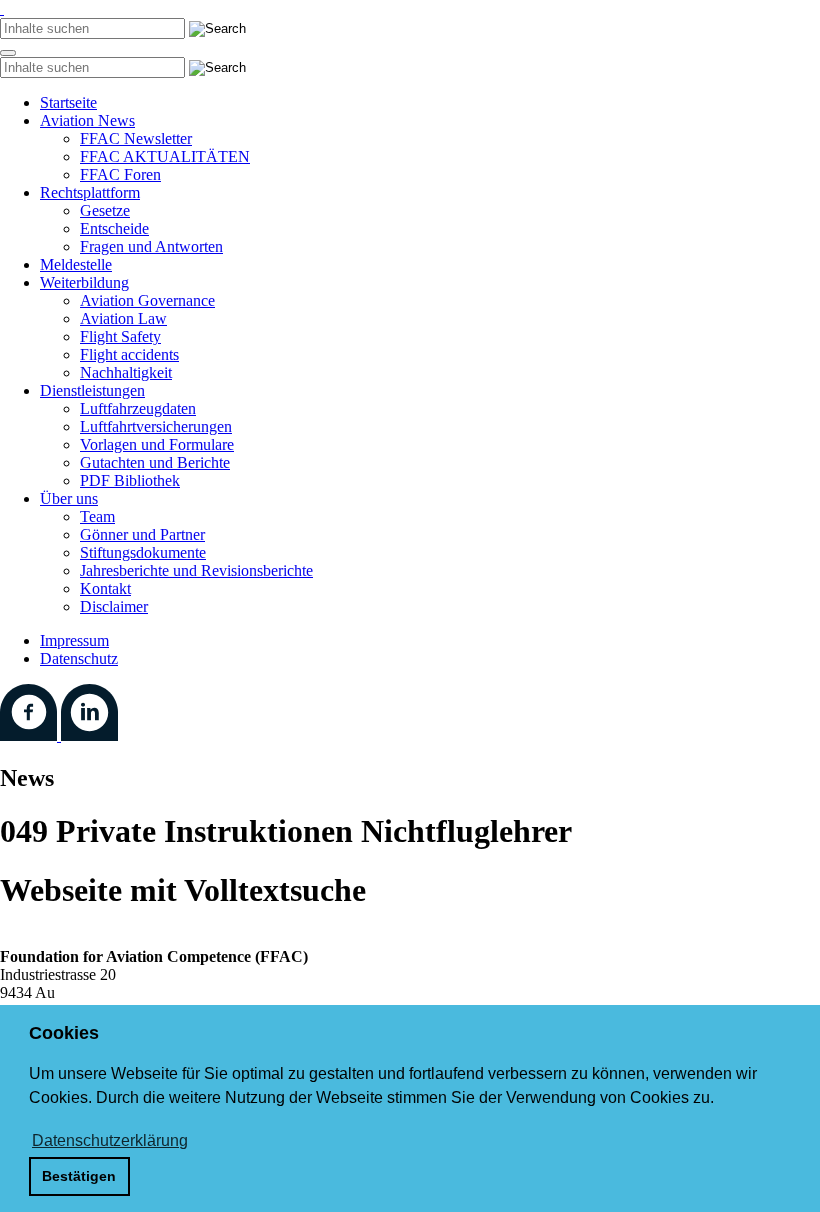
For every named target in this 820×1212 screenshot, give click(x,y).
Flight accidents (129, 354)
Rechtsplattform (90, 192)
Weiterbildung (84, 282)
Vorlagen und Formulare (157, 444)
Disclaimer (114, 606)
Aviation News (87, 120)
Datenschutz (79, 658)
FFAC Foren (120, 174)
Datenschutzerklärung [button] (110, 1140)
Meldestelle (76, 264)
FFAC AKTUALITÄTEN (165, 156)
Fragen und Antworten (151, 246)
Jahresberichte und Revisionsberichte (196, 570)
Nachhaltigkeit (126, 372)
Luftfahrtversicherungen (156, 426)
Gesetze (105, 210)
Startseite (68, 102)
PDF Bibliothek (130, 480)
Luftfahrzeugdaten (138, 408)
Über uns (69, 498)
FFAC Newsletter (136, 138)
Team (97, 516)
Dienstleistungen (92, 390)
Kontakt (105, 588)
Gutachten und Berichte (155, 462)
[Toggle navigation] (8, 53)
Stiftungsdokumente (143, 552)
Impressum (74, 640)
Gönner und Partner (142, 534)
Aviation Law (123, 318)
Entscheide (114, 228)
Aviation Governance (147, 300)
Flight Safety (120, 336)
